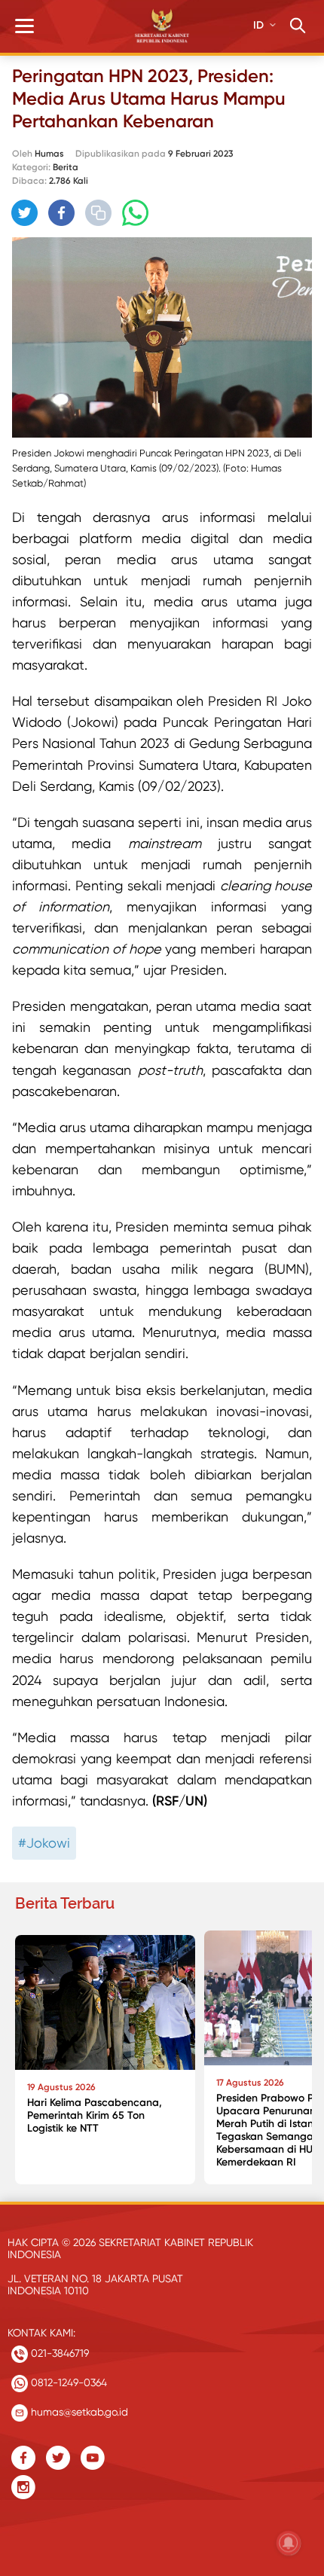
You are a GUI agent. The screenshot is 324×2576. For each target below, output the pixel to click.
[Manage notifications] (289, 2543)
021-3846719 (58, 2353)
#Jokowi (44, 1843)
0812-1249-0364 (67, 2382)
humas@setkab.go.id (78, 2412)
